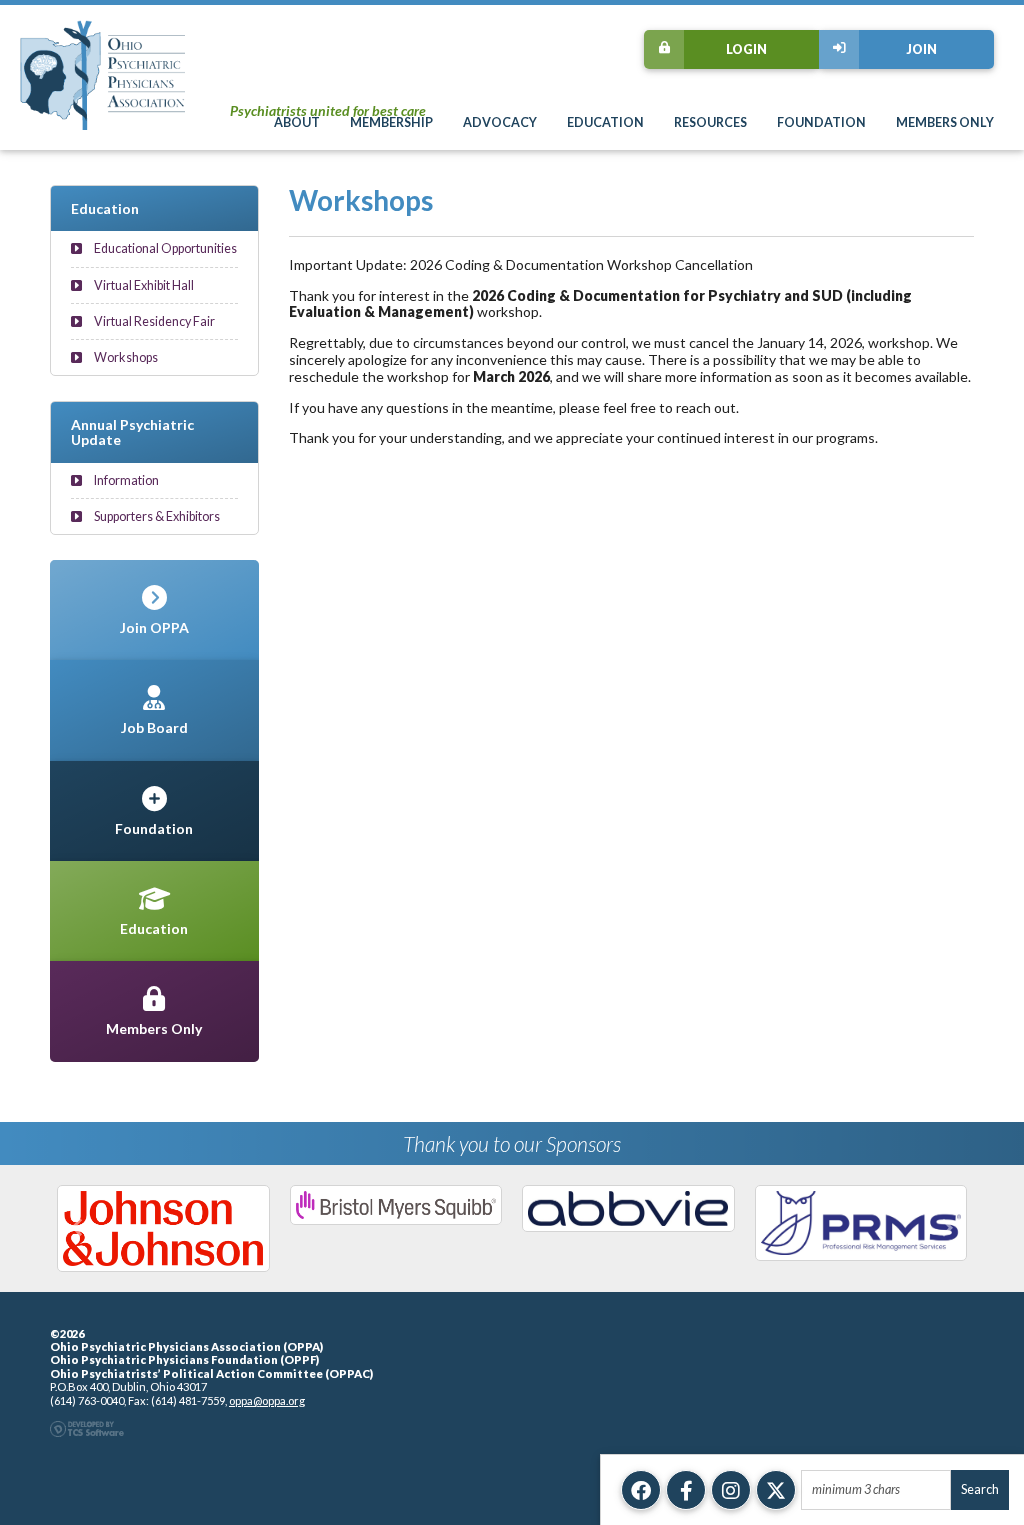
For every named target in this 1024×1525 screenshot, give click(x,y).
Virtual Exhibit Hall (143, 285)
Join (921, 49)
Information (125, 480)
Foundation (821, 122)
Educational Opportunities (164, 248)
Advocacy (500, 122)
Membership (391, 122)
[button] (77, 1228)
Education (605, 122)
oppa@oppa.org (267, 1400)
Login (746, 49)
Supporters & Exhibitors (156, 516)
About (297, 122)
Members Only (945, 122)
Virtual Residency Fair (153, 321)
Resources (710, 122)
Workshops (125, 357)
